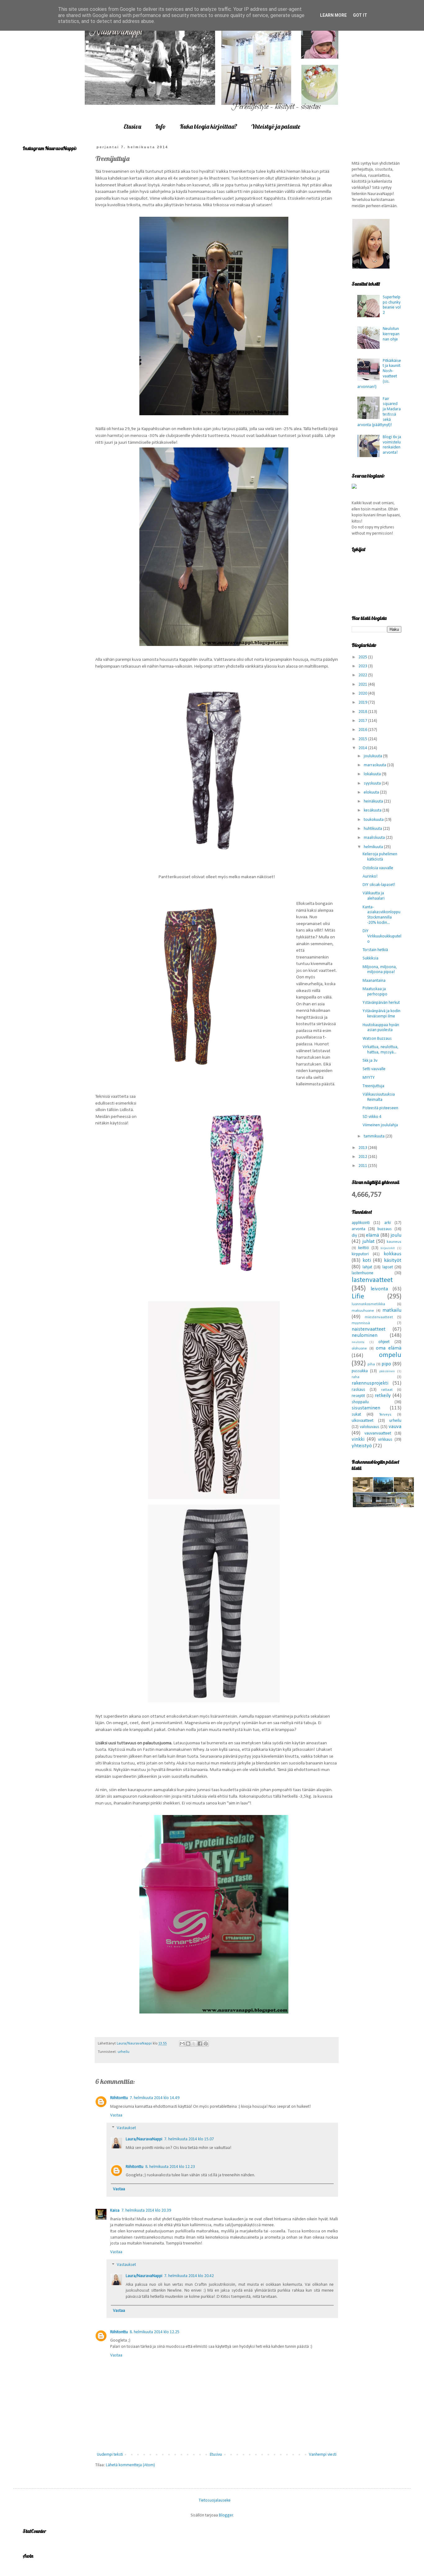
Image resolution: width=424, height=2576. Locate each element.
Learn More (333, 15)
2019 (363, 703)
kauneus (394, 1242)
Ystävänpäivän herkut (381, 1003)
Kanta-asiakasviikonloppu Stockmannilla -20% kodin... (381, 915)
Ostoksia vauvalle (378, 868)
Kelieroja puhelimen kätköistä (380, 857)
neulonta (358, 1342)
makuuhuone (363, 1311)
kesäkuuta (373, 810)
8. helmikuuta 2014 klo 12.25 (155, 2332)
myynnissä (361, 1323)
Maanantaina (374, 981)
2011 (363, 1166)
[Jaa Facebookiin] (200, 2044)
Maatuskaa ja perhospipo (375, 992)
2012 (363, 1157)
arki (388, 1223)
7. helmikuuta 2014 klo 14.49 (155, 2098)
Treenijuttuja (373, 1086)
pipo (386, 1364)
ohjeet (384, 1342)
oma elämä (389, 1348)
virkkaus (385, 1440)
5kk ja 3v (370, 1061)
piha (371, 1364)
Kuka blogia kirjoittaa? (208, 126)
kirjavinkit (388, 1248)
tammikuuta (375, 1136)
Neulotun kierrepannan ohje (391, 334)
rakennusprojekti (370, 1383)
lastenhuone (363, 1273)
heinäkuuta (374, 801)
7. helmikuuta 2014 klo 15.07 (189, 2139)
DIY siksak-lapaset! (379, 885)
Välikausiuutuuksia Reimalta (379, 1097)
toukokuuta (374, 820)
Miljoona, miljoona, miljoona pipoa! (380, 970)
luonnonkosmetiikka (368, 1304)
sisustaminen (366, 1408)
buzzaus (385, 1229)
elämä (372, 1235)
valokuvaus (370, 1427)
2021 (363, 685)
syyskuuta (373, 783)
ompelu (390, 1355)
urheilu (124, 2052)
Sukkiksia (370, 958)
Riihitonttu (119, 2098)
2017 (363, 721)
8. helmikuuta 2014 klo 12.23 (170, 2167)
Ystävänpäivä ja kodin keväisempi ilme (381, 1014)
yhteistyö (362, 1446)
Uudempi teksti (110, 2455)
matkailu (392, 1310)
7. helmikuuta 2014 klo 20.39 (146, 2211)
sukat (356, 1415)
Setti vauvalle (374, 1069)
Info (160, 126)
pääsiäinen (387, 1371)
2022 (363, 675)
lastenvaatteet (372, 1280)
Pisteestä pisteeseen (380, 1108)
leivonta (379, 1289)
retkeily (383, 1396)
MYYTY (369, 1078)
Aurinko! (370, 876)
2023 (363, 666)
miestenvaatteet (379, 1317)
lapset (388, 1267)
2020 (363, 694)
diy (354, 1236)
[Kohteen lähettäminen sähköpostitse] (182, 2044)
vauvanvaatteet (378, 1433)
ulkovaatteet (363, 1421)
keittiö (364, 1248)
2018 (363, 712)
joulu (396, 1235)
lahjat (367, 1267)
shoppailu (360, 1402)
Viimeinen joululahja (380, 1125)
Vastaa (116, 2115)
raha (356, 1377)
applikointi (361, 1223)
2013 (363, 1148)
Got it (360, 15)
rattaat (387, 1390)
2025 (363, 657)
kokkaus (392, 1254)
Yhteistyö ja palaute (276, 126)
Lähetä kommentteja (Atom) (130, 2465)
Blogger (226, 2515)
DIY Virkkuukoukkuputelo (382, 936)
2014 (363, 748)
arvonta (359, 1229)
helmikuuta (374, 847)
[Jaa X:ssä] (194, 2044)
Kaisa (115, 2211)
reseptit (358, 1396)
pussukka (360, 1371)
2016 (363, 730)
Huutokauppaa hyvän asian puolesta (381, 1028)
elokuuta (372, 792)
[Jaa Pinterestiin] (206, 2044)
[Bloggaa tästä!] (188, 2044)
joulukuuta (373, 756)
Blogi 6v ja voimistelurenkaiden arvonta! (392, 445)
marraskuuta (375, 765)
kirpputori (360, 1254)
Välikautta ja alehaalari (374, 896)
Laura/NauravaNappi (144, 2139)
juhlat (368, 1241)
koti (367, 1260)
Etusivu (132, 126)
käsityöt (393, 1260)
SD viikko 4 (372, 1117)
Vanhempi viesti (323, 2455)
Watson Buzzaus (377, 1039)
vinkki (358, 1439)
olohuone (359, 1349)
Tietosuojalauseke (215, 2500)
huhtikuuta (373, 829)
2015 (363, 739)
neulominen (365, 1335)
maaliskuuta (375, 838)
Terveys (385, 1415)
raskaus (359, 1390)
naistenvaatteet (369, 1329)
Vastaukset (126, 2128)
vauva (395, 1427)
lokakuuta (373, 774)
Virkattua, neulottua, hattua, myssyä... (381, 1050)
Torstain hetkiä (375, 950)
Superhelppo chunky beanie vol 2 (392, 305)
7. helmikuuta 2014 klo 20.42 (189, 2276)
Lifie (358, 1297)
